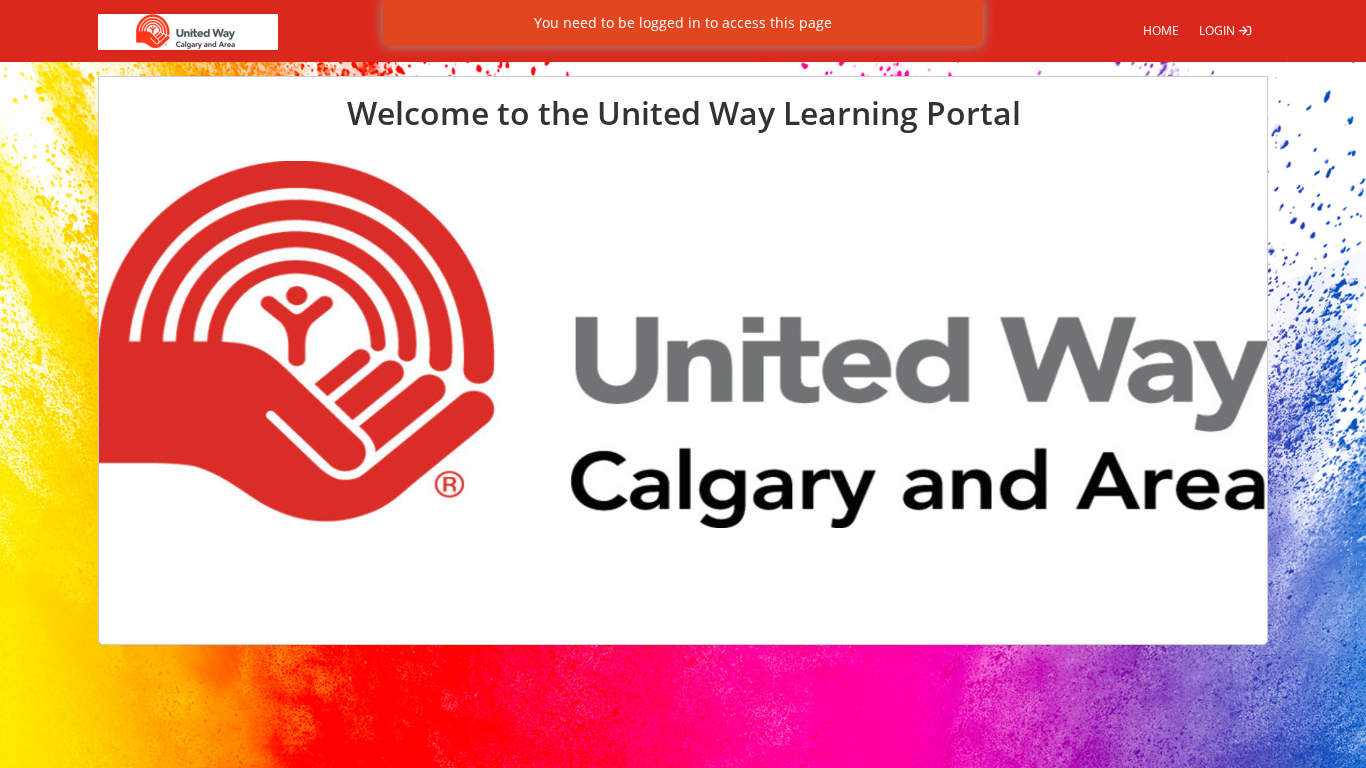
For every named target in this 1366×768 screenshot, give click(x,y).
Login (1218, 30)
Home (1161, 30)
